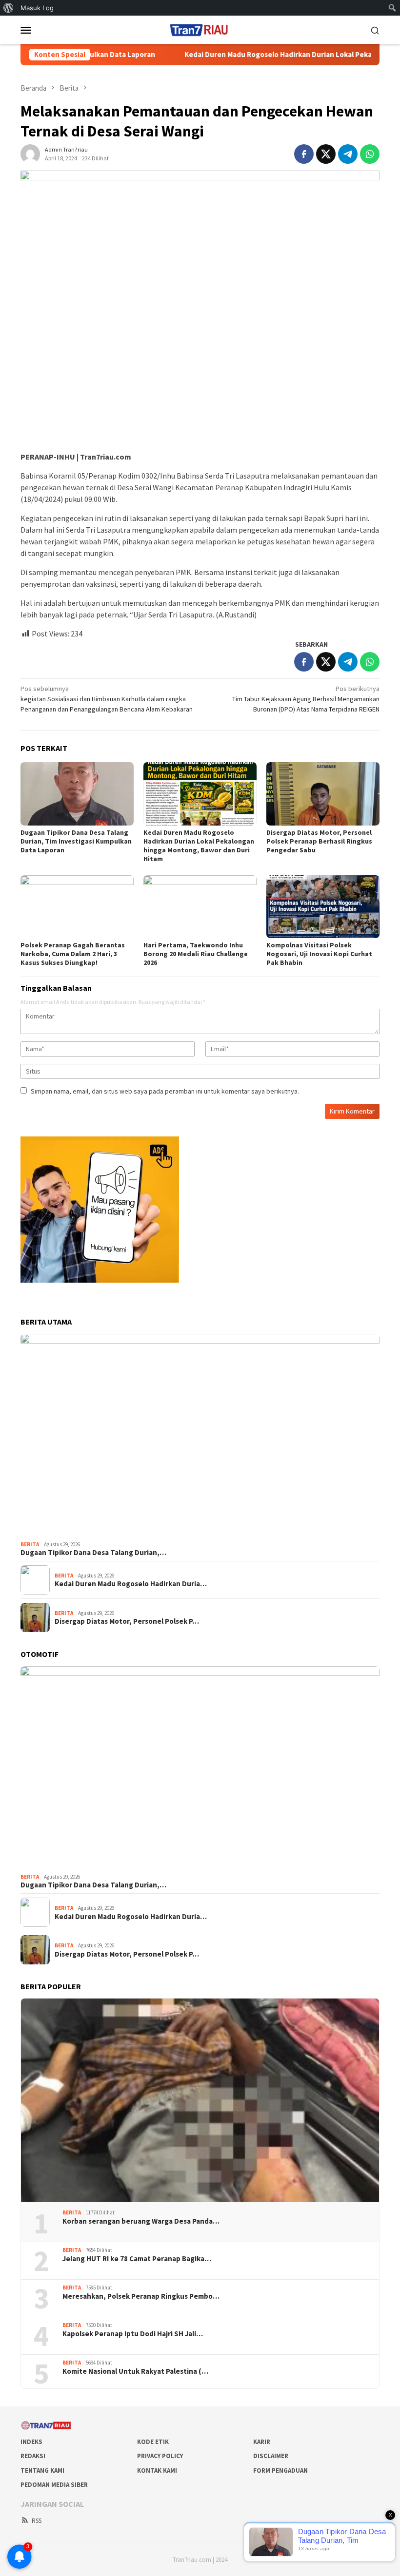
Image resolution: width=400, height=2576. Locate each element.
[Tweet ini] (326, 154)
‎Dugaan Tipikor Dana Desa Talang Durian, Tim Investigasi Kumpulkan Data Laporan (76, 841)
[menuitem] (9, 8)
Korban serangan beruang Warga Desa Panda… (141, 2221)
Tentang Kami (42, 2470)
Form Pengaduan (280, 2470)
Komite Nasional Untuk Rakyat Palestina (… (135, 2371)
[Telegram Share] (348, 154)
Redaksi (33, 2456)
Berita (30, 1544)
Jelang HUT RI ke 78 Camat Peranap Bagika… (137, 2259)
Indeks (31, 2442)
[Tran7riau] (200, 29)
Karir (262, 2442)
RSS (37, 2521)
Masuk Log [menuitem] (37, 8)
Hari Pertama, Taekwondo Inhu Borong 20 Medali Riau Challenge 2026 (196, 954)
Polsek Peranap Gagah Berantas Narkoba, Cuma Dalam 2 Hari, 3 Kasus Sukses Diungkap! (73, 954)
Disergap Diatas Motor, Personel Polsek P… (127, 1621)
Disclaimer (271, 2456)
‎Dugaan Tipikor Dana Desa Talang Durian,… (93, 1553)
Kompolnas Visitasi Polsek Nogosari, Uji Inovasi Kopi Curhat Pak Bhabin (319, 954)
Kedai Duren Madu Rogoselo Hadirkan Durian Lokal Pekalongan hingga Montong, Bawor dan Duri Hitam (199, 846)
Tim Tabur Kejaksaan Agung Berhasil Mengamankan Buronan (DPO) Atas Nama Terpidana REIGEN (306, 699)
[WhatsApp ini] (370, 154)
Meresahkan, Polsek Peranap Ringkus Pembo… (141, 2296)
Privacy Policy (160, 2456)
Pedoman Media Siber (54, 2485)
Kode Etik (153, 2442)
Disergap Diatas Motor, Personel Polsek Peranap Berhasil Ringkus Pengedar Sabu (319, 841)
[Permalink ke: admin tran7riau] (30, 153)
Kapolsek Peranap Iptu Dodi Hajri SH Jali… (133, 2334)
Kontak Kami (157, 2470)
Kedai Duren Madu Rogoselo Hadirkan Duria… (131, 1584)
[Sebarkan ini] (304, 154)
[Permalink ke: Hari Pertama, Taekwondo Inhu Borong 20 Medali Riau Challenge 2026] (200, 907)
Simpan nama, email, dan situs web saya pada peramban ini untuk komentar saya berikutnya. (165, 1091)
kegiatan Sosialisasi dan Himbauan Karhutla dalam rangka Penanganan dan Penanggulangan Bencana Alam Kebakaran (107, 699)
